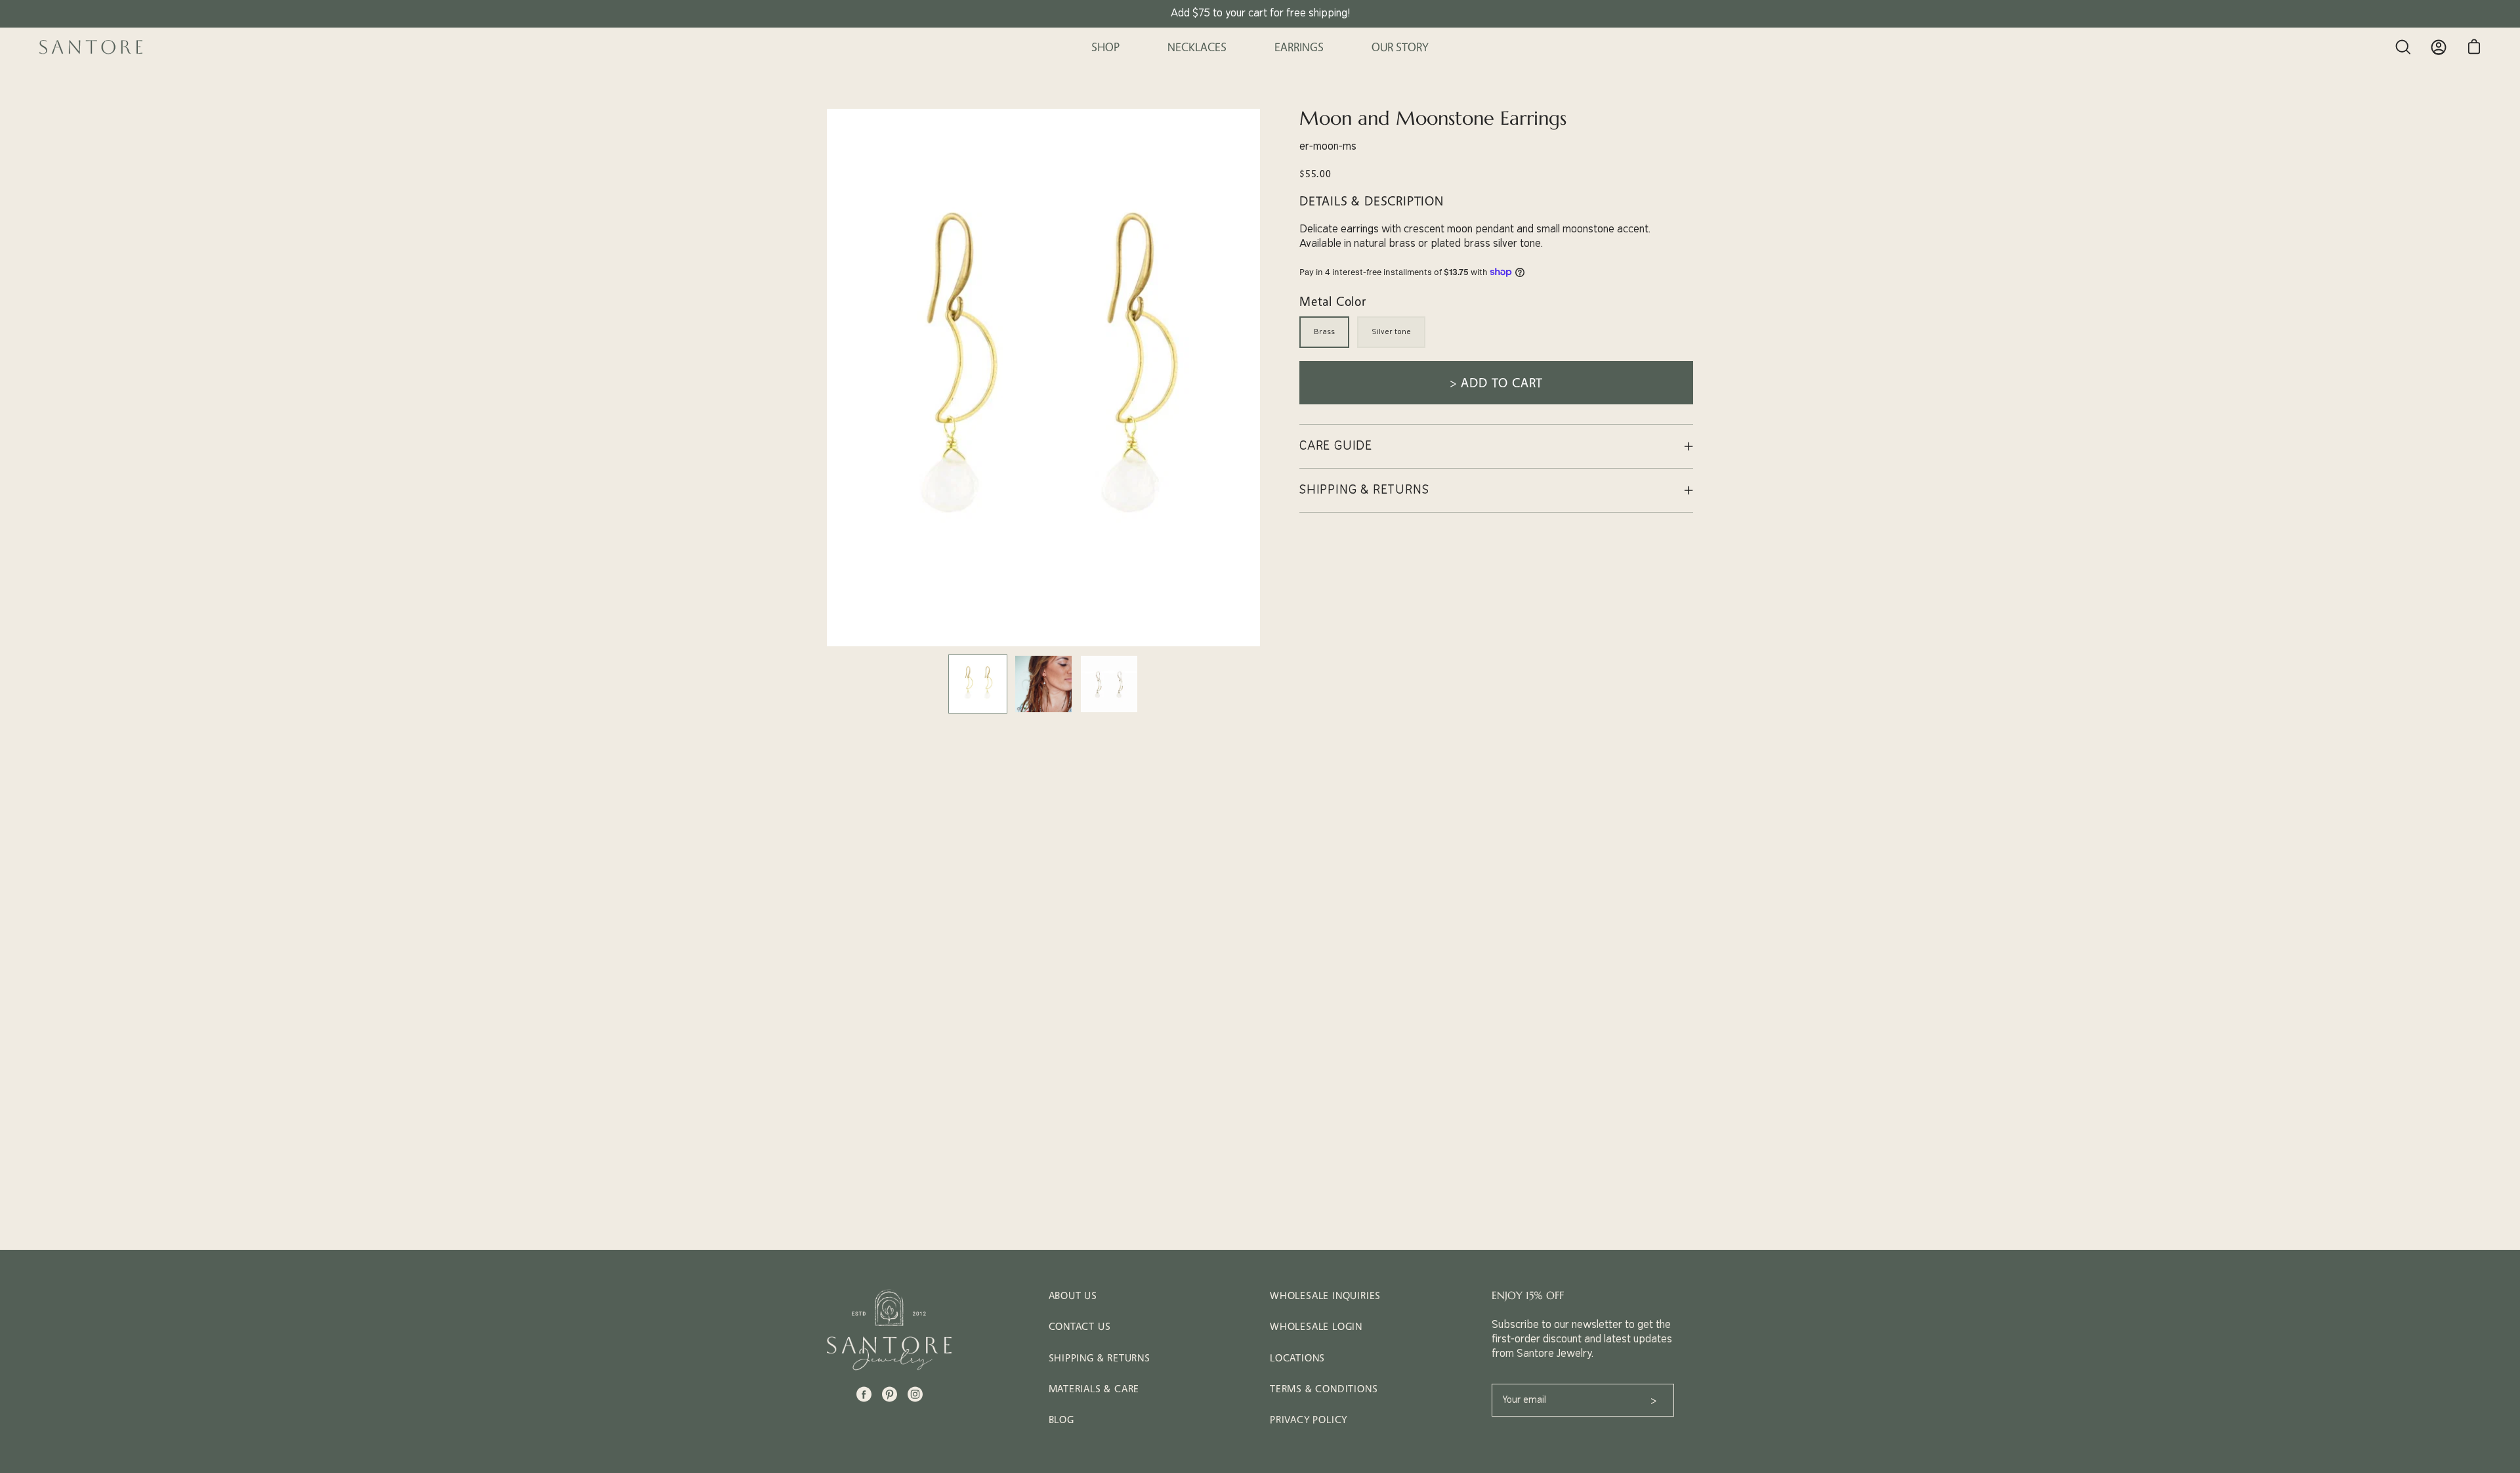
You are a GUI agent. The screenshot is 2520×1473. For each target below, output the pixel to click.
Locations (1297, 1358)
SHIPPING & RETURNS (1364, 490)
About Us (1073, 1295)
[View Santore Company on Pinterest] (890, 1394)
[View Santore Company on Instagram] (915, 1394)
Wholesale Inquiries (1325, 1295)
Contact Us (1080, 1326)
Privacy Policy (1309, 1420)
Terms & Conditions (1324, 1389)
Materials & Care (1094, 1389)
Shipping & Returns (1100, 1358)
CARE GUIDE (1336, 446)
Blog (1061, 1420)
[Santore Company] (92, 47)
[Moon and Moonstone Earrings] (978, 684)
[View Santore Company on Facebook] (864, 1394)
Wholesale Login (1316, 1326)
